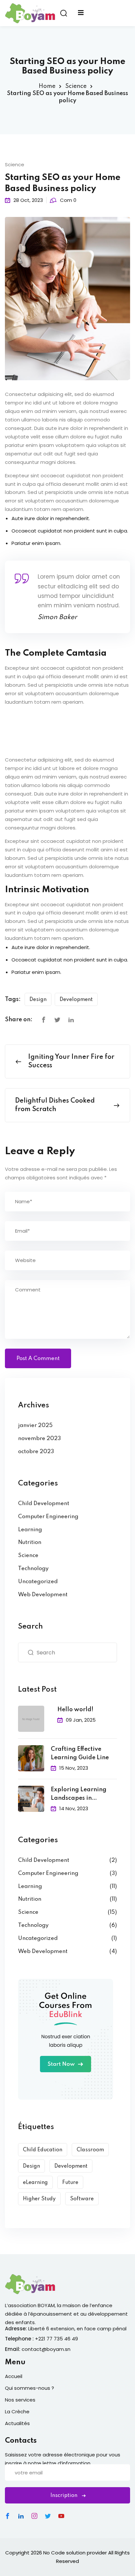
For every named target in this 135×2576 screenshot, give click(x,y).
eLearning (35, 2183)
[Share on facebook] (44, 1020)
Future (70, 2183)
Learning (30, 1530)
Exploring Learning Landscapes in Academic (79, 1795)
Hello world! (75, 1710)
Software (82, 2199)
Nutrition (30, 1542)
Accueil (14, 2376)
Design (38, 1000)
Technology (33, 1569)
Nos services (20, 2400)
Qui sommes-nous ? (29, 2388)
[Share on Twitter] (57, 1020)
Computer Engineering (48, 1517)
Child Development (44, 1504)
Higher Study (39, 2199)
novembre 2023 (39, 1439)
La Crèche (17, 2412)
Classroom (90, 2150)
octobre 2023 (36, 1452)
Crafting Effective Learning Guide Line (80, 1753)
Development (76, 1000)
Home (47, 86)
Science (76, 86)
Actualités (17, 2423)
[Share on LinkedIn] (71, 1020)
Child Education (43, 2150)
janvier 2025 (35, 1426)
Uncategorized (38, 1582)
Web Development (43, 1595)
